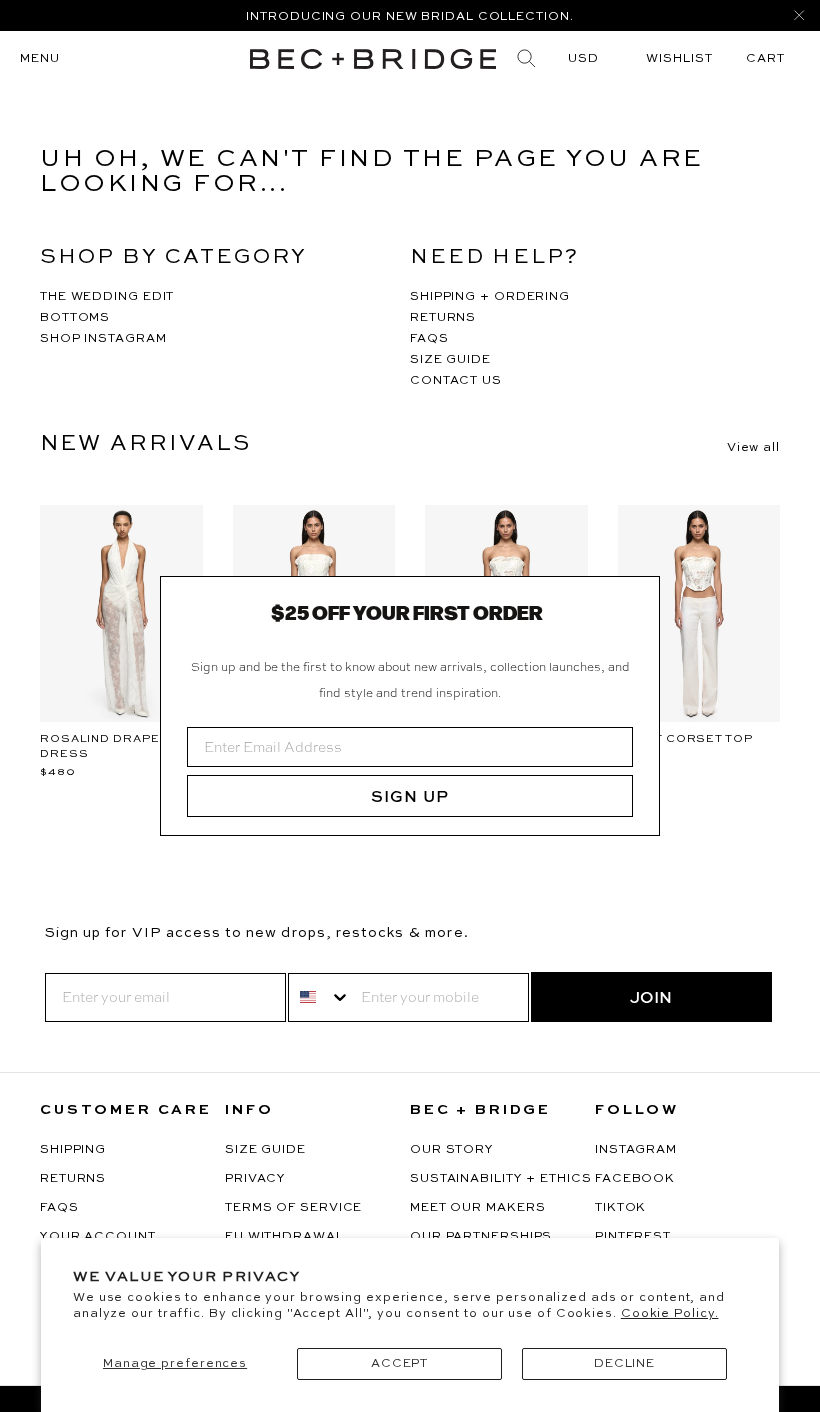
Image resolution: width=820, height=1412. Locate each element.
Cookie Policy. (670, 1314)
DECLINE (624, 1364)
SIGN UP (410, 796)
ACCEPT (399, 1364)
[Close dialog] (637, 599)
